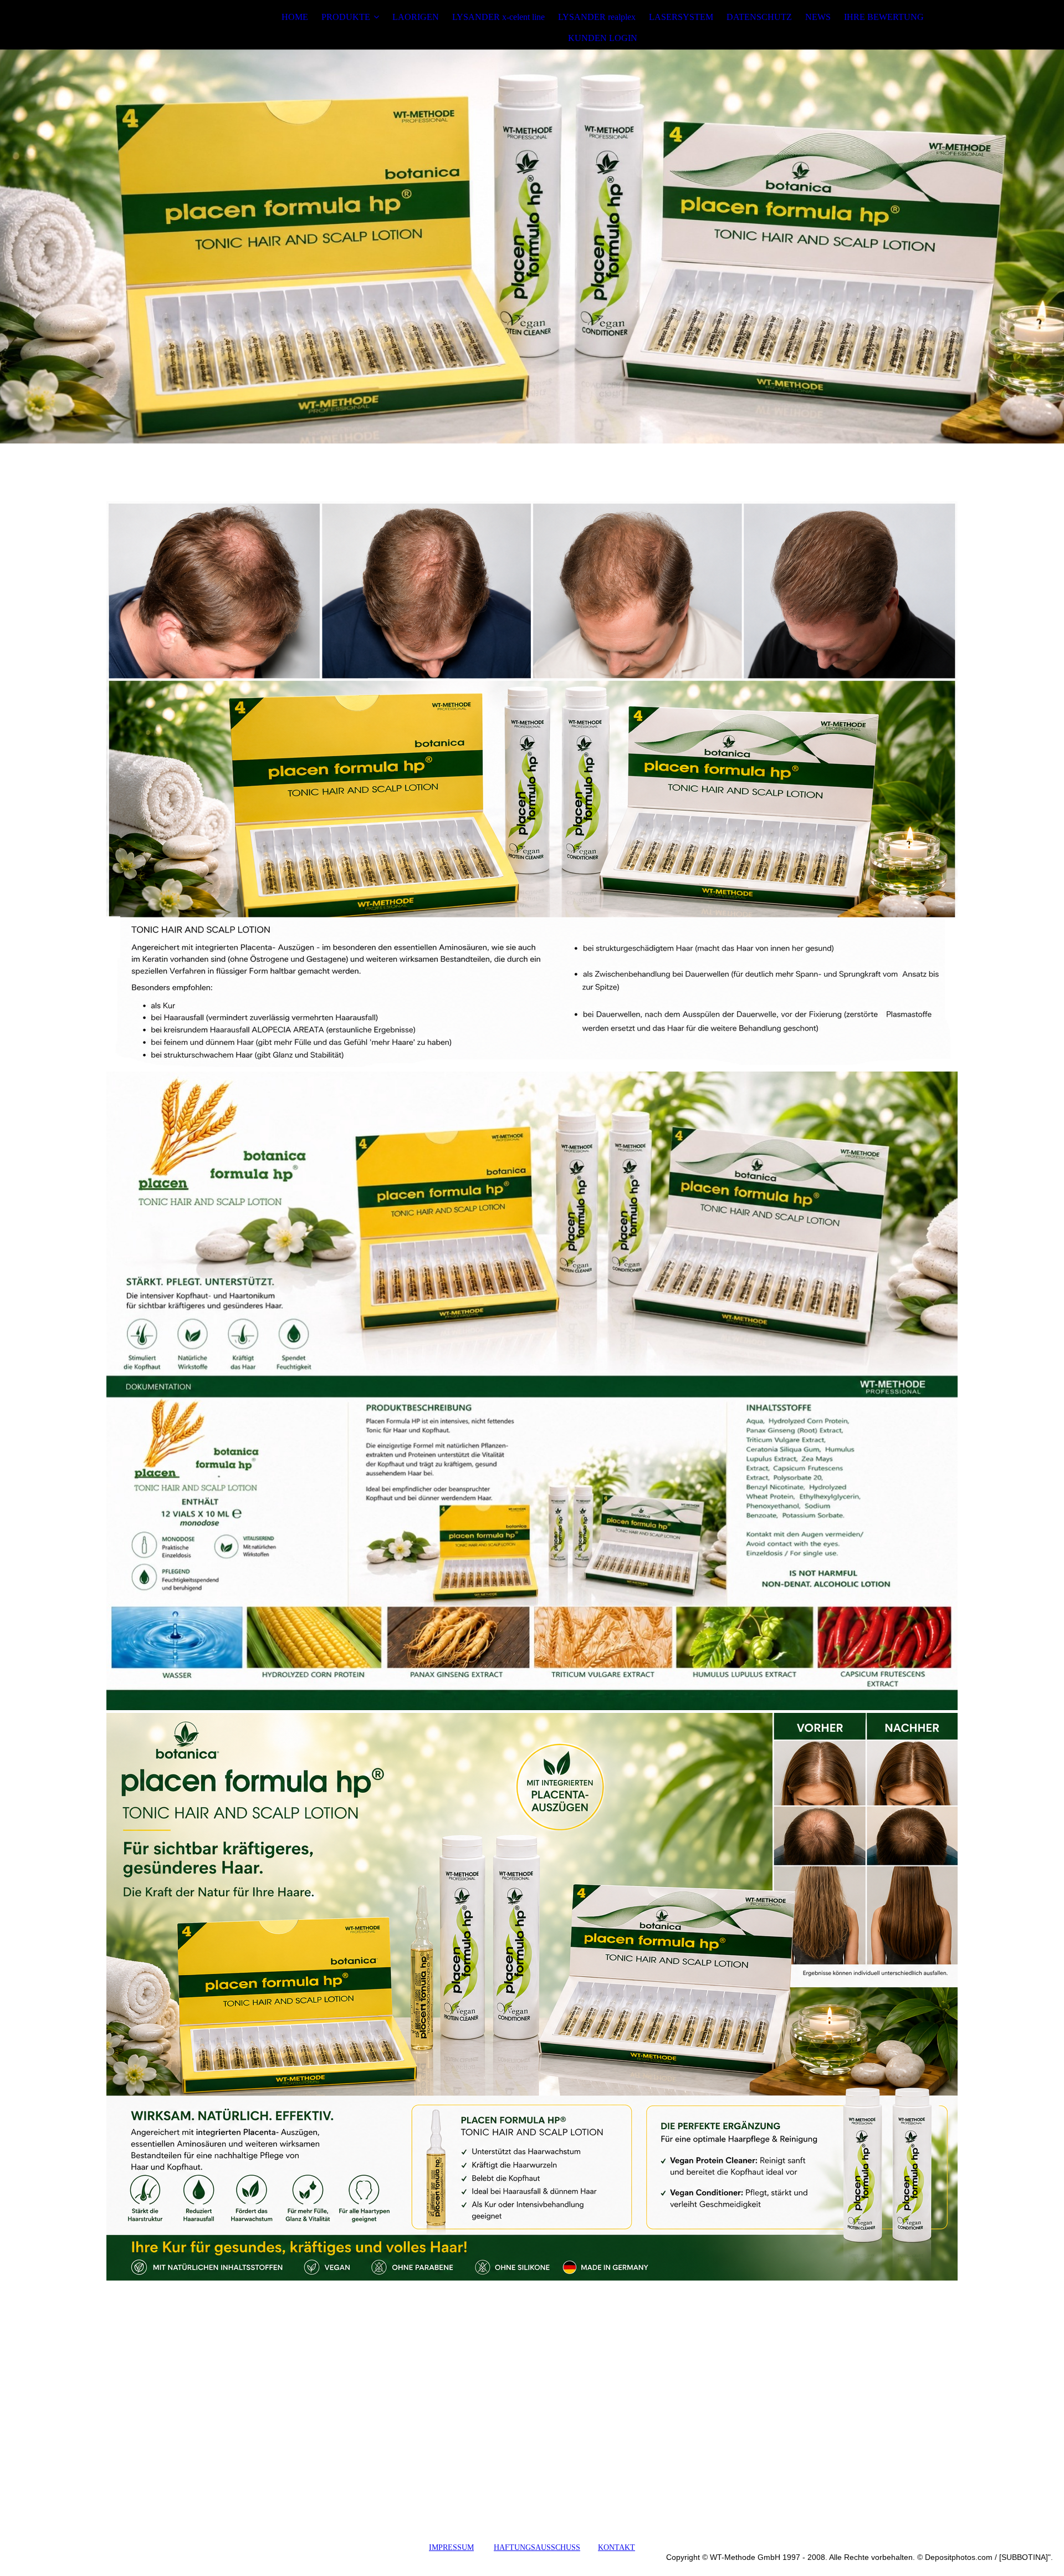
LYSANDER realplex (597, 17)
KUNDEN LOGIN (603, 38)
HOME (295, 17)
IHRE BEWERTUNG (884, 17)
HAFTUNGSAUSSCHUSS (537, 2547)
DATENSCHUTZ (759, 17)
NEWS (818, 17)
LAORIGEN (416, 17)
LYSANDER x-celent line (498, 17)
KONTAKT (617, 2547)
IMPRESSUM (451, 2547)
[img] (176, 28)
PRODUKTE (346, 17)
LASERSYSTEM (681, 17)
